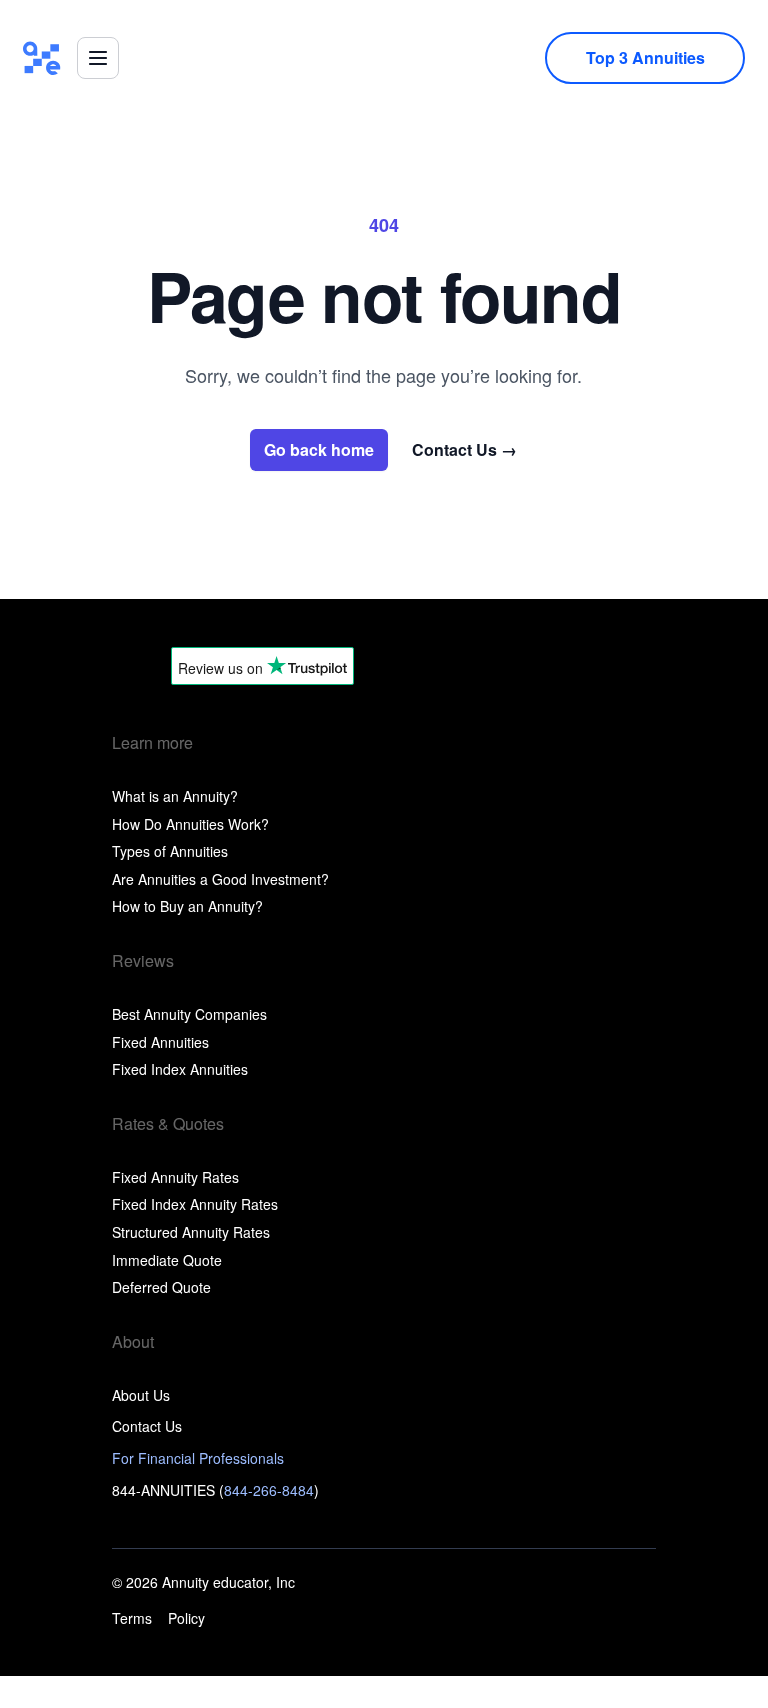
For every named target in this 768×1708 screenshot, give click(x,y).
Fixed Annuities (160, 1042)
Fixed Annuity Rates (175, 1177)
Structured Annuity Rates (191, 1232)
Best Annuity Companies (189, 1014)
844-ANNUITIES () (215, 1490)
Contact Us (464, 450)
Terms (132, 1618)
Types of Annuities (170, 851)
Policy (186, 1618)
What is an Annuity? (175, 796)
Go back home (319, 449)
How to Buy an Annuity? (187, 906)
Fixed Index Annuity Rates (195, 1204)
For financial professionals (198, 1458)
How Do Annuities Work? (190, 824)
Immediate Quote (167, 1260)
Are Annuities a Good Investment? (220, 879)
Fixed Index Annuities (180, 1069)
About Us (141, 1395)
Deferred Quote (161, 1287)
